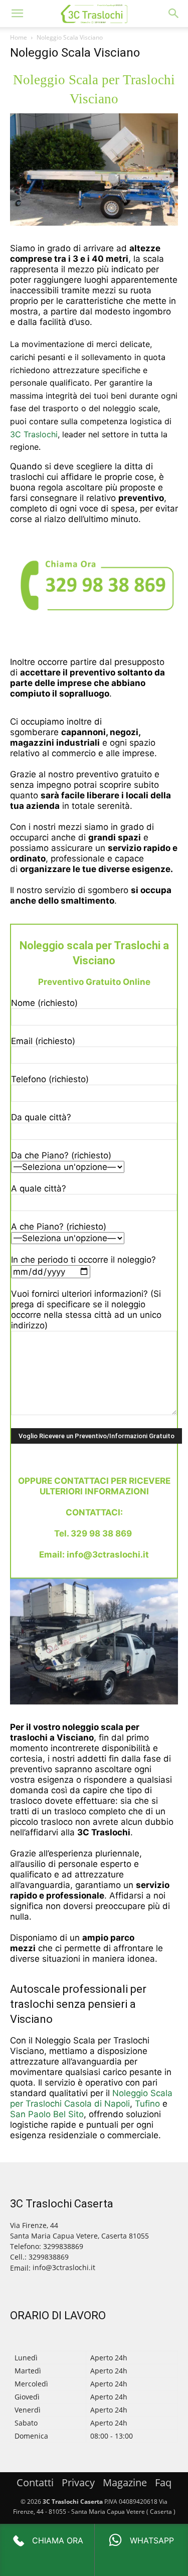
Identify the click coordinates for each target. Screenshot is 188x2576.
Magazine (125, 2482)
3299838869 (49, 2257)
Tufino (147, 2104)
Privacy (78, 2482)
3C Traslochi (34, 434)
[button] (17, 14)
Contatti (35, 2482)
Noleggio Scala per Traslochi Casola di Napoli (91, 2098)
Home (19, 37)
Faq (163, 2482)
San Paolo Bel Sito (47, 2114)
